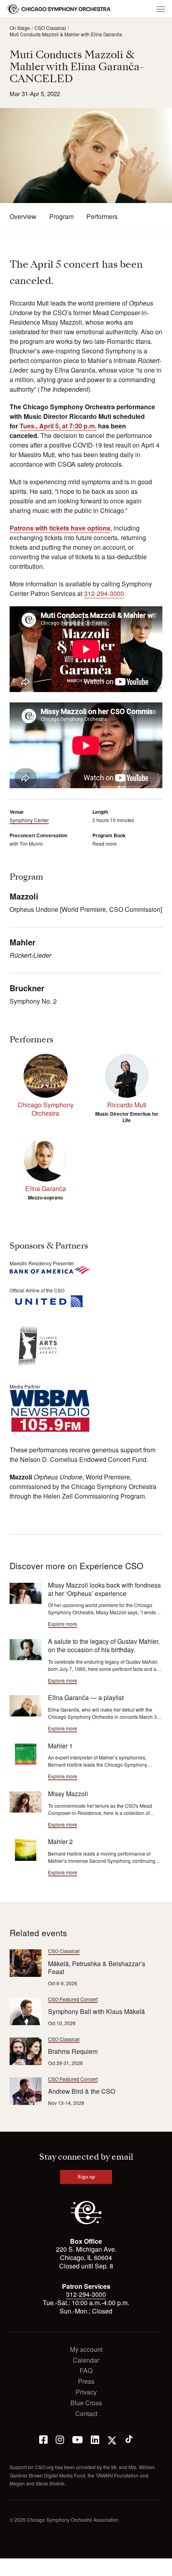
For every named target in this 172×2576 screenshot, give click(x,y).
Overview (23, 217)
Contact (86, 2414)
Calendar (86, 2360)
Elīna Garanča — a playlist (86, 1697)
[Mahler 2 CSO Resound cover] (26, 1850)
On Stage (20, 28)
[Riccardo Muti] (127, 1076)
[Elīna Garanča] (46, 1160)
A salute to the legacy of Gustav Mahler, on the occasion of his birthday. (104, 1645)
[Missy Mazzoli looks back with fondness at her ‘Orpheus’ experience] (26, 1593)
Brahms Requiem (73, 2051)
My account (86, 2350)
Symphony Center (29, 820)
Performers (102, 217)
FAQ (86, 2371)
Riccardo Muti (127, 1105)
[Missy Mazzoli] (26, 1802)
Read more (105, 843)
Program (61, 217)
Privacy (86, 2392)
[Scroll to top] (10, 2567)
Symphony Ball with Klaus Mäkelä (96, 2011)
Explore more (63, 1624)
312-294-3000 (104, 593)
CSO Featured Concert (73, 1999)
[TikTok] (129, 2439)
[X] (112, 2439)
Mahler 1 (60, 1746)
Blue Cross (86, 2403)
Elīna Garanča (46, 1188)
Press (86, 2382)
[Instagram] (60, 2439)
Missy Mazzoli (68, 1794)
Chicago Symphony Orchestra (46, 1109)
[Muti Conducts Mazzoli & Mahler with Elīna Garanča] (26, 1706)
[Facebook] (43, 2439)
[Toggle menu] (161, 9)
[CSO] (86, 2222)
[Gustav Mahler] (26, 1650)
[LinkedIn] (95, 2439)
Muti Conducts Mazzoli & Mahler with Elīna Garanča (66, 34)
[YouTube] (77, 2439)
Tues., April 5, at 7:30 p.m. (58, 426)
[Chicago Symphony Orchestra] (59, 9)
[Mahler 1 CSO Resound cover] (26, 1754)
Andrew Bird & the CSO (82, 2091)
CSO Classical (50, 28)
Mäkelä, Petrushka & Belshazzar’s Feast (97, 1968)
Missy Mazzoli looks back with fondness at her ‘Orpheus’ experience (104, 1589)
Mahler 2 (60, 1841)
